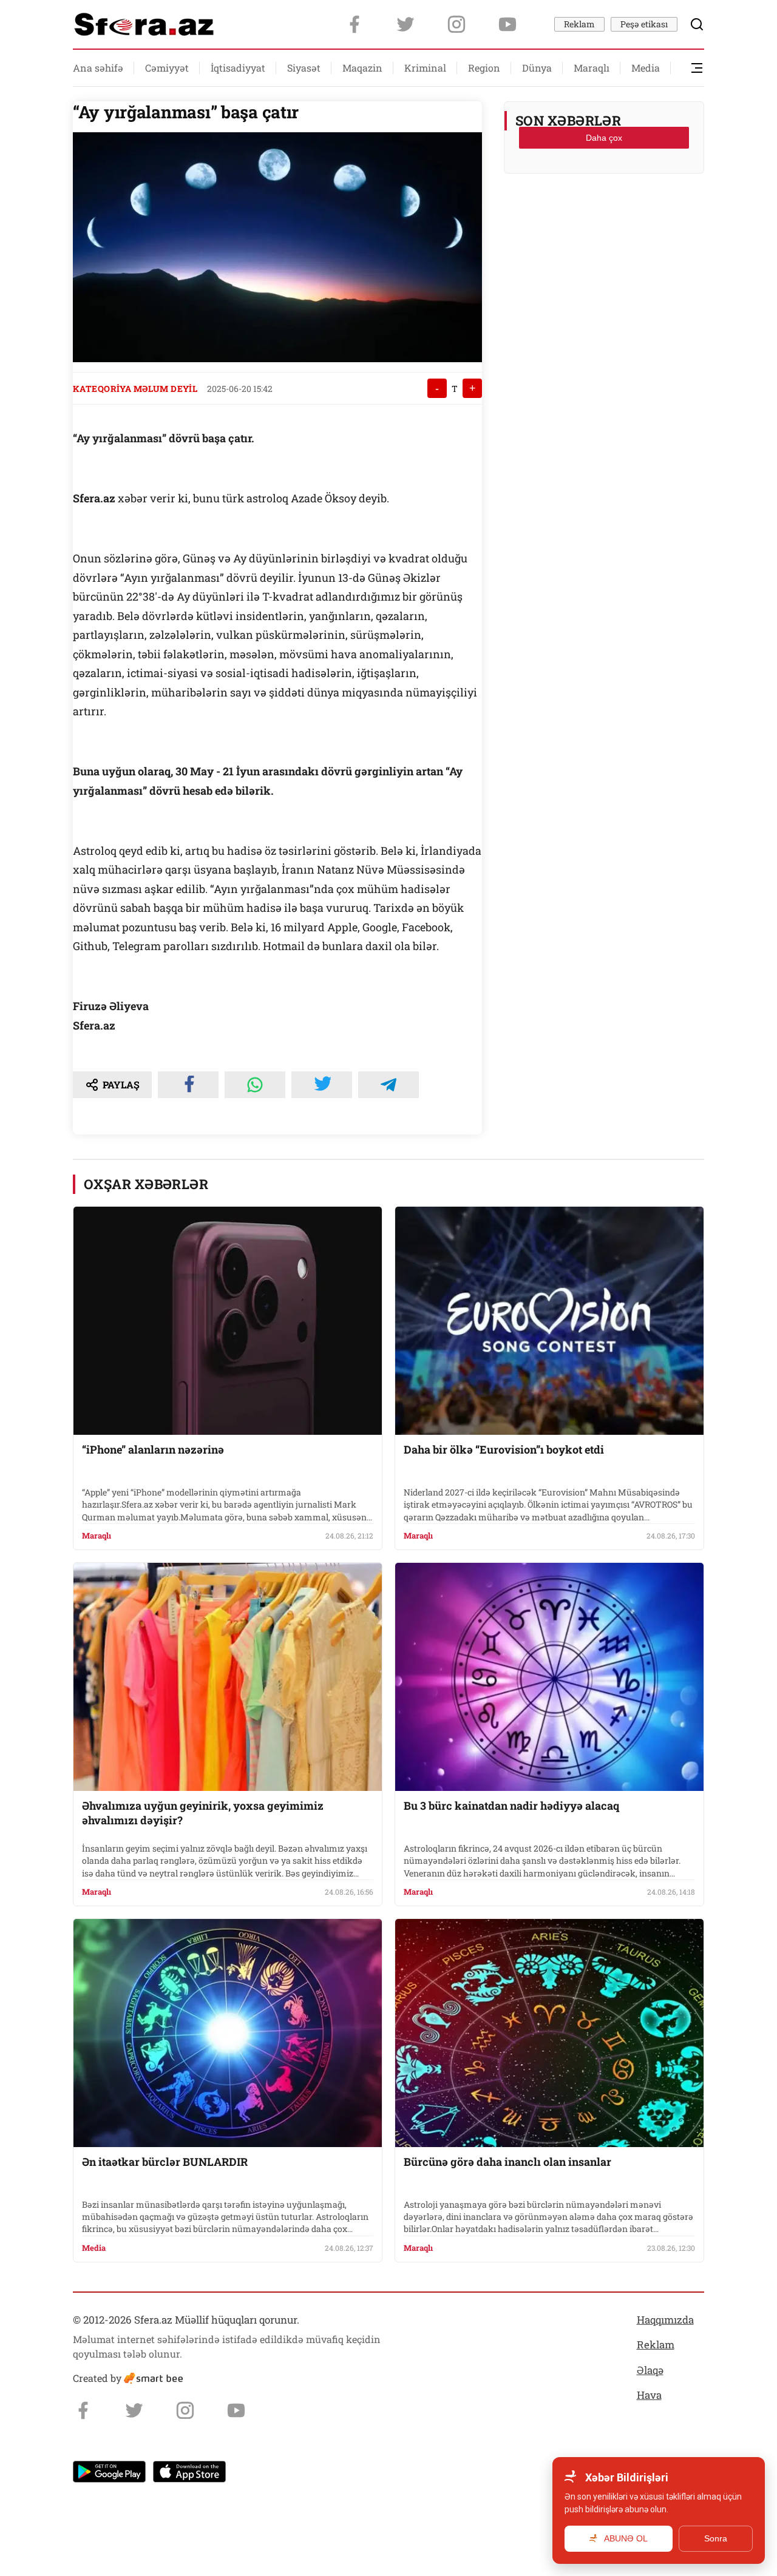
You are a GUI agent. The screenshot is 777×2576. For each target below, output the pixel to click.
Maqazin (362, 68)
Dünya (537, 68)
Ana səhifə (98, 68)
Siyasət (304, 68)
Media (646, 68)
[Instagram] (456, 24)
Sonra (716, 2538)
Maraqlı (592, 68)
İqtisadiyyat (238, 68)
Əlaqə (650, 2370)
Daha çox (604, 138)
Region (484, 68)
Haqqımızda (665, 2320)
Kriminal (425, 68)
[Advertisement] (604, 213)
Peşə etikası (644, 24)
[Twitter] (405, 24)
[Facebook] (355, 24)
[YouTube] (507, 24)
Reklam (579, 24)
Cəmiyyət (167, 68)
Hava (649, 2395)
